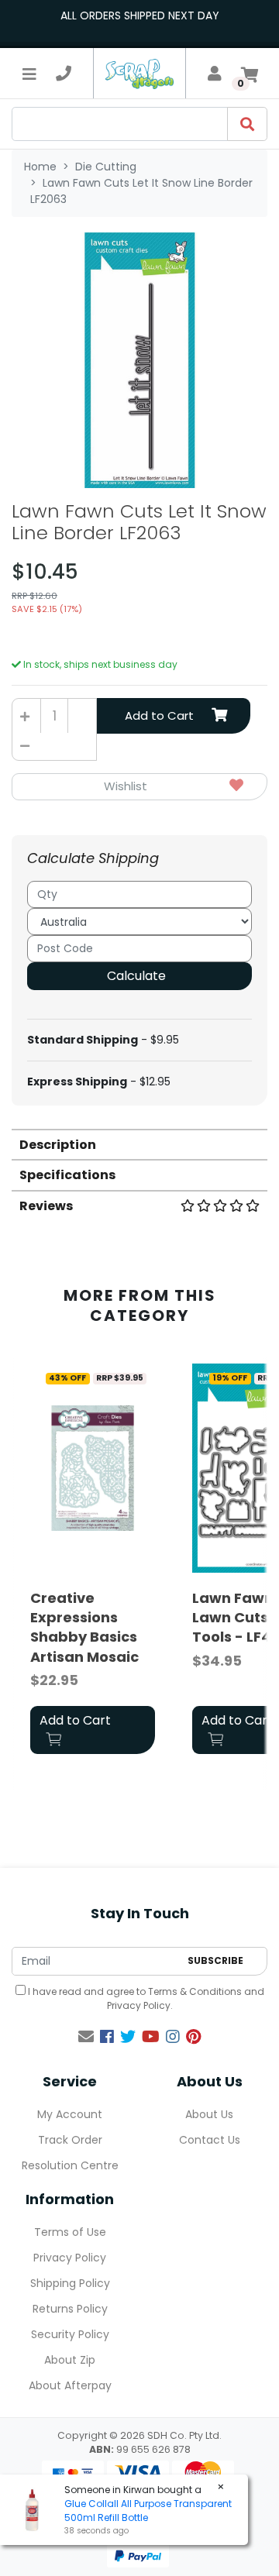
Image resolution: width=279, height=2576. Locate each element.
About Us (209, 2114)
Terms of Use (70, 2232)
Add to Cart (159, 715)
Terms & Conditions (195, 1991)
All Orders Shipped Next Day (140, 15)
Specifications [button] (67, 1175)
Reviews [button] (46, 1206)
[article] (93, 1561)
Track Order (70, 2140)
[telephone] (64, 74)
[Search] (247, 124)
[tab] (139, 1144)
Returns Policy (70, 2309)
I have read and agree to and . (145, 1998)
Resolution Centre (70, 2165)
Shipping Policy (70, 2283)
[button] (139, 787)
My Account (70, 2114)
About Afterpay (70, 2385)
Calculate (136, 976)
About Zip (70, 2360)
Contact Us (210, 2140)
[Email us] (86, 2037)
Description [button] (58, 1145)
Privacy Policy (139, 2005)
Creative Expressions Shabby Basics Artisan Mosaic (84, 1627)
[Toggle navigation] (29, 74)
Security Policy (70, 2334)
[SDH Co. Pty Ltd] (139, 73)
